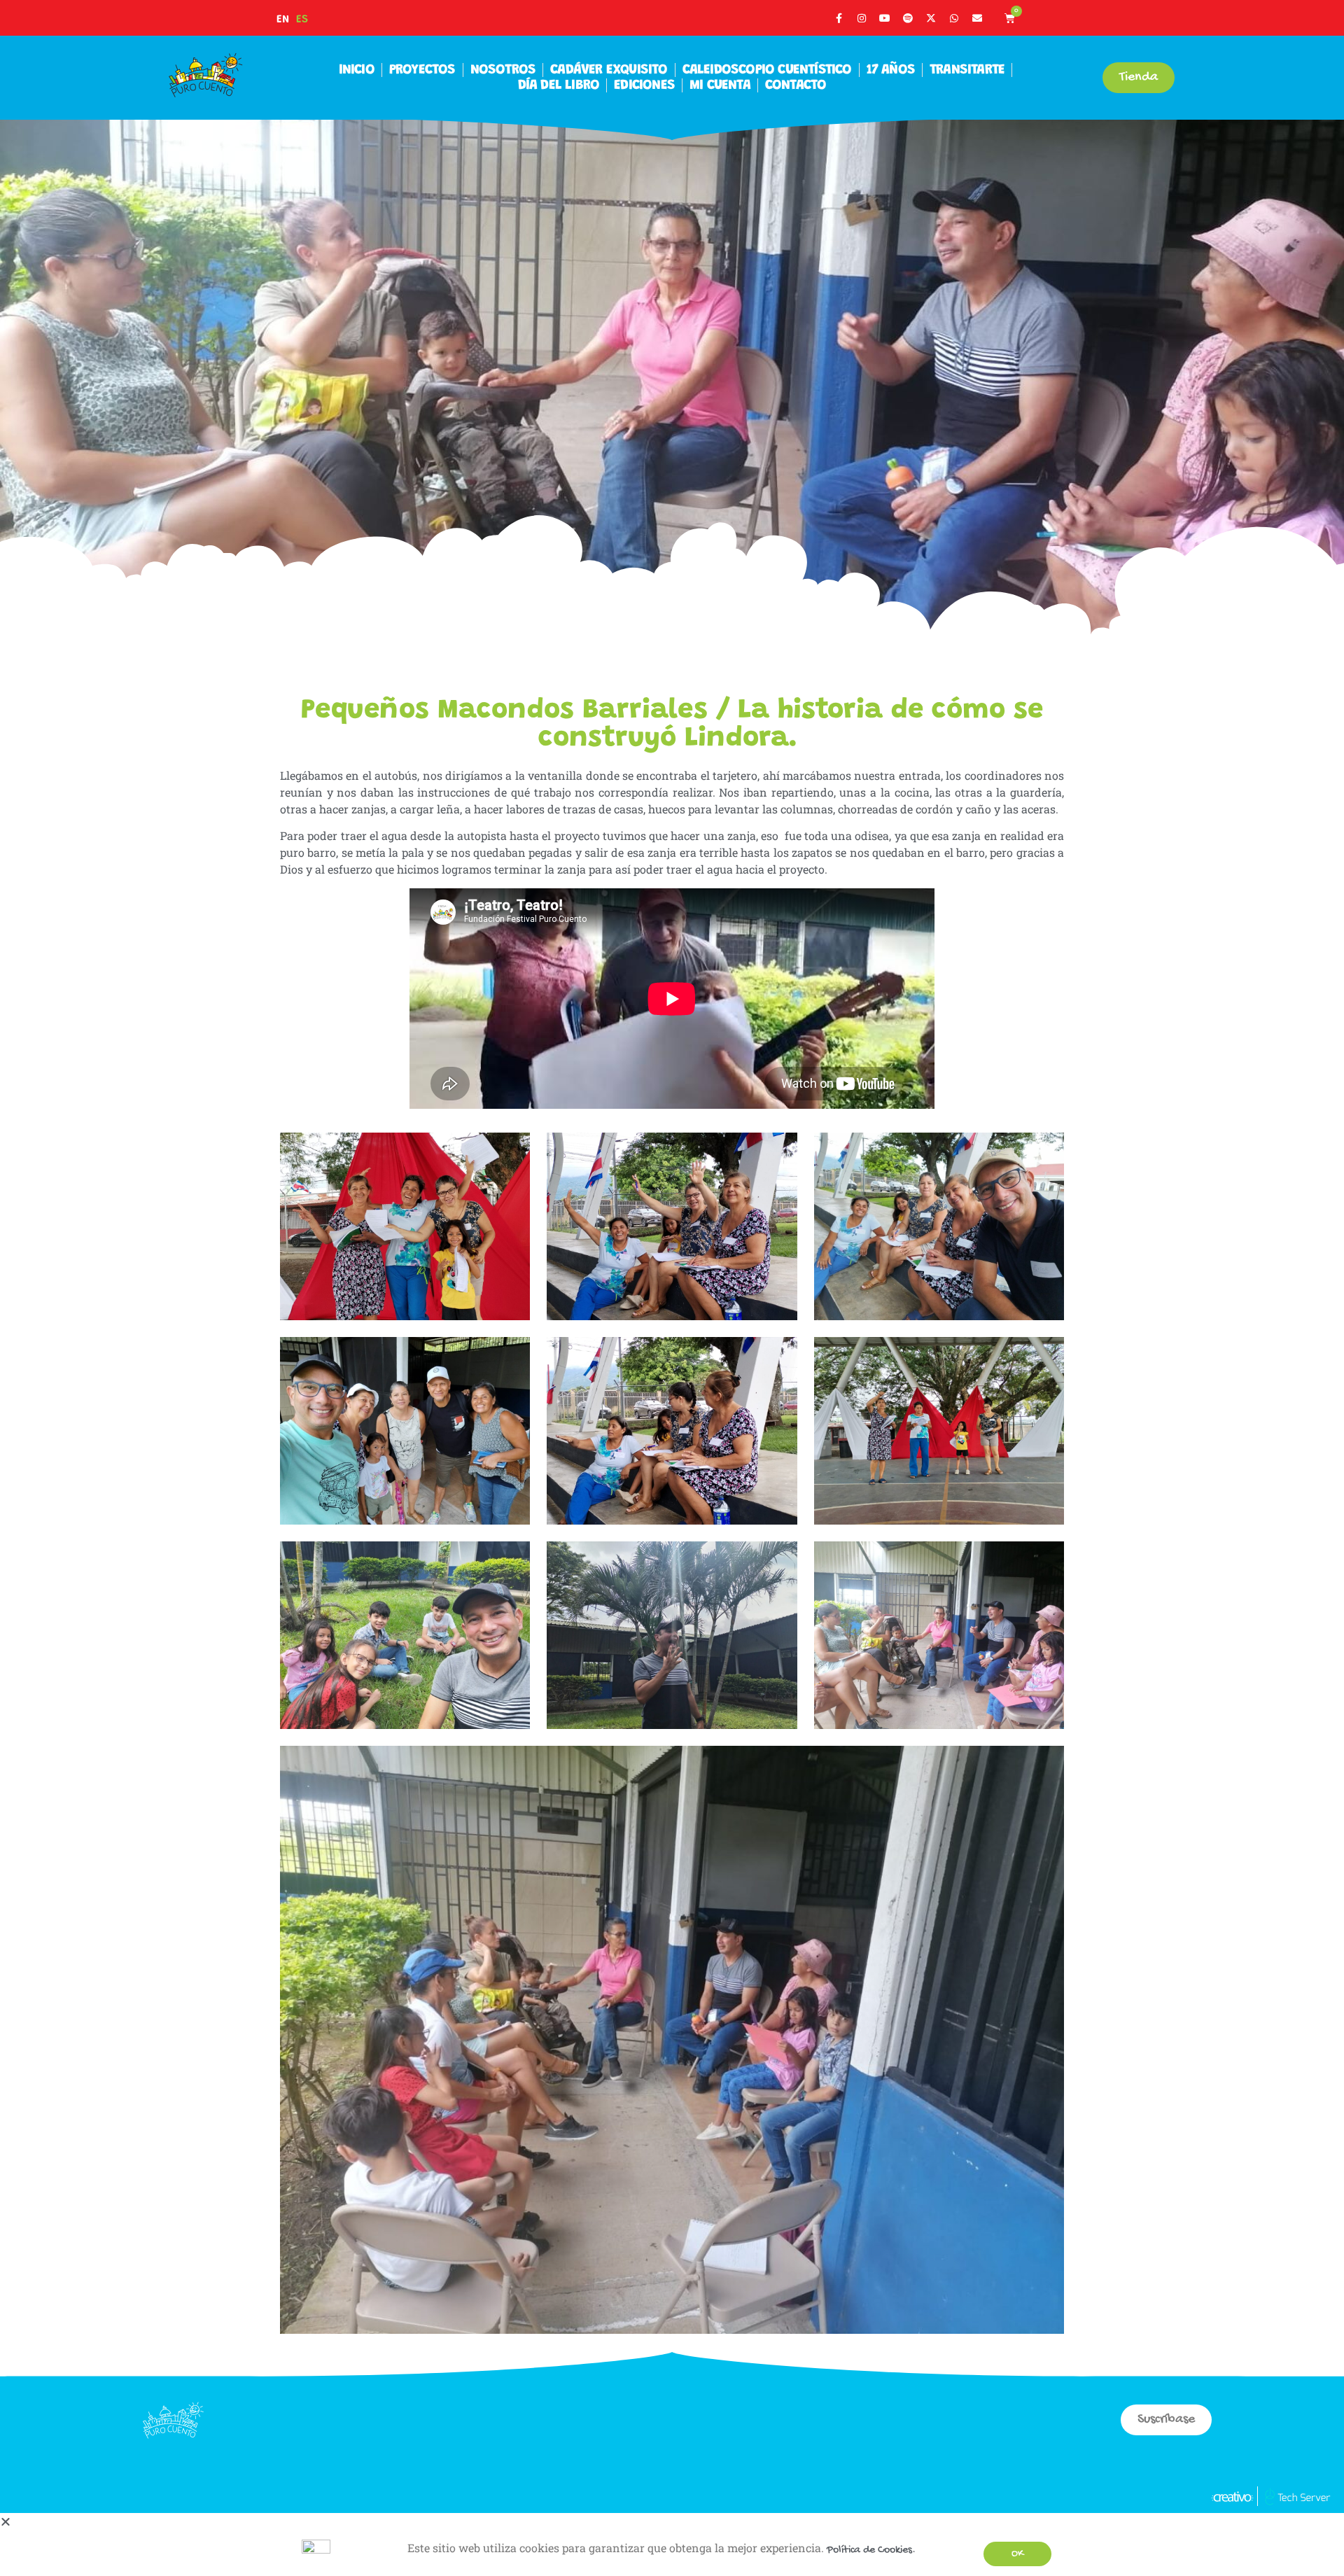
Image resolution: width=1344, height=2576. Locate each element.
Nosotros (503, 70)
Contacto (796, 85)
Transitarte (967, 70)
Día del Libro (559, 85)
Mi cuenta (720, 85)
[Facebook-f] (839, 18)
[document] (672, 2544)
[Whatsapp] (954, 18)
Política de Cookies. (871, 2550)
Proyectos (422, 70)
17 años (891, 70)
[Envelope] (977, 18)
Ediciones (644, 85)
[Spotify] (908, 18)
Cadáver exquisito (609, 70)
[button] (6, 2524)
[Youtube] (885, 18)
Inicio (357, 70)
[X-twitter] (931, 18)
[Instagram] (862, 18)
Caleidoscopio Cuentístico (767, 70)
